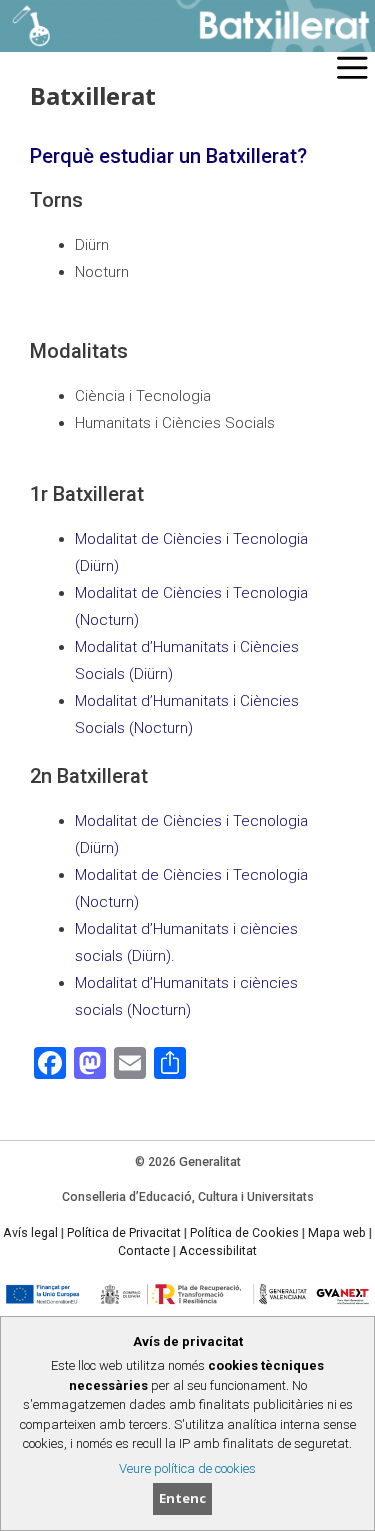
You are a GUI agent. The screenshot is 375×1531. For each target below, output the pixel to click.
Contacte (144, 1251)
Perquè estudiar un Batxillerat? (168, 156)
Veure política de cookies (187, 1468)
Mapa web (337, 1233)
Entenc (182, 1498)
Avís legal (30, 1233)
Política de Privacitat (124, 1233)
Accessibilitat (218, 1251)
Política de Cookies (244, 1233)
